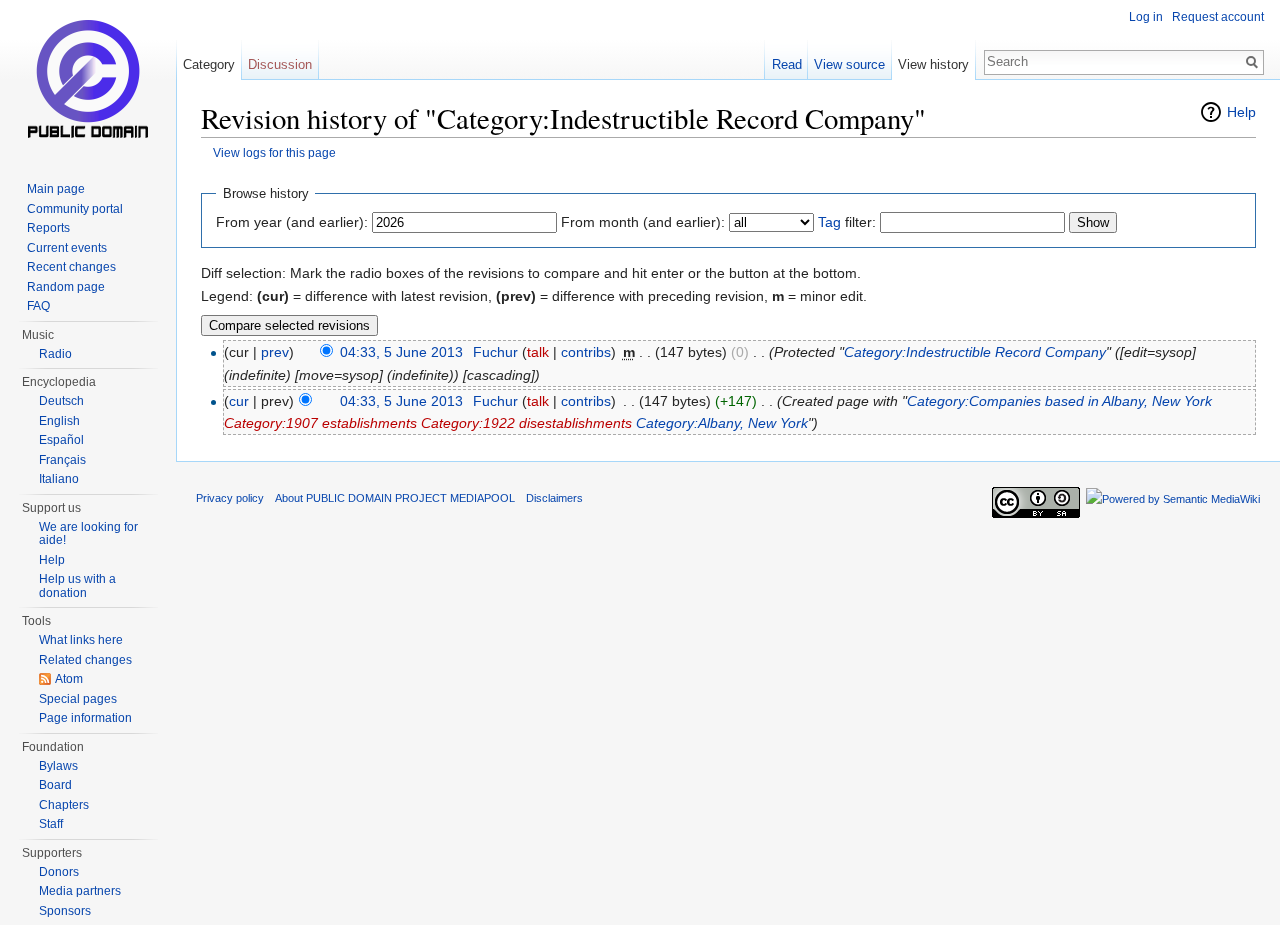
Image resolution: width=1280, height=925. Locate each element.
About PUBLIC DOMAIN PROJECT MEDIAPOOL (395, 498)
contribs (586, 352)
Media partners (80, 891)
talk (538, 352)
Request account (1218, 17)
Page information (85, 718)
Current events (67, 248)
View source (849, 64)
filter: (847, 222)
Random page (66, 287)
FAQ (38, 306)
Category (209, 64)
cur (239, 401)
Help (1241, 112)
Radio (55, 354)
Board (55, 785)
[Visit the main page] (88, 80)
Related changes (85, 660)
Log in (1146, 17)
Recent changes (71, 267)
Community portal (75, 209)
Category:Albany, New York (722, 423)
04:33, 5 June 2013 (401, 352)
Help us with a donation (77, 586)
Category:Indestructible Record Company (975, 352)
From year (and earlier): (292, 222)
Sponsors (65, 911)
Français (62, 460)
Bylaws (58, 766)
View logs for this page (274, 152)
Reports (48, 228)
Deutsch (61, 401)
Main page (56, 189)
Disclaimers (554, 498)
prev (275, 352)
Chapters (64, 805)
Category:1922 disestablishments (526, 423)
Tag (829, 222)
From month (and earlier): (643, 222)
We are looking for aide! (88, 534)
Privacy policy (230, 498)
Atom (69, 679)
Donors (59, 872)
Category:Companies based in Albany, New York (1059, 401)
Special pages (78, 699)
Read (787, 64)
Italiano (59, 479)
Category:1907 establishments (320, 423)
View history (933, 64)
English (59, 421)
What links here (81, 640)
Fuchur (495, 352)
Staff (51, 824)
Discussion (280, 64)
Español (61, 440)
